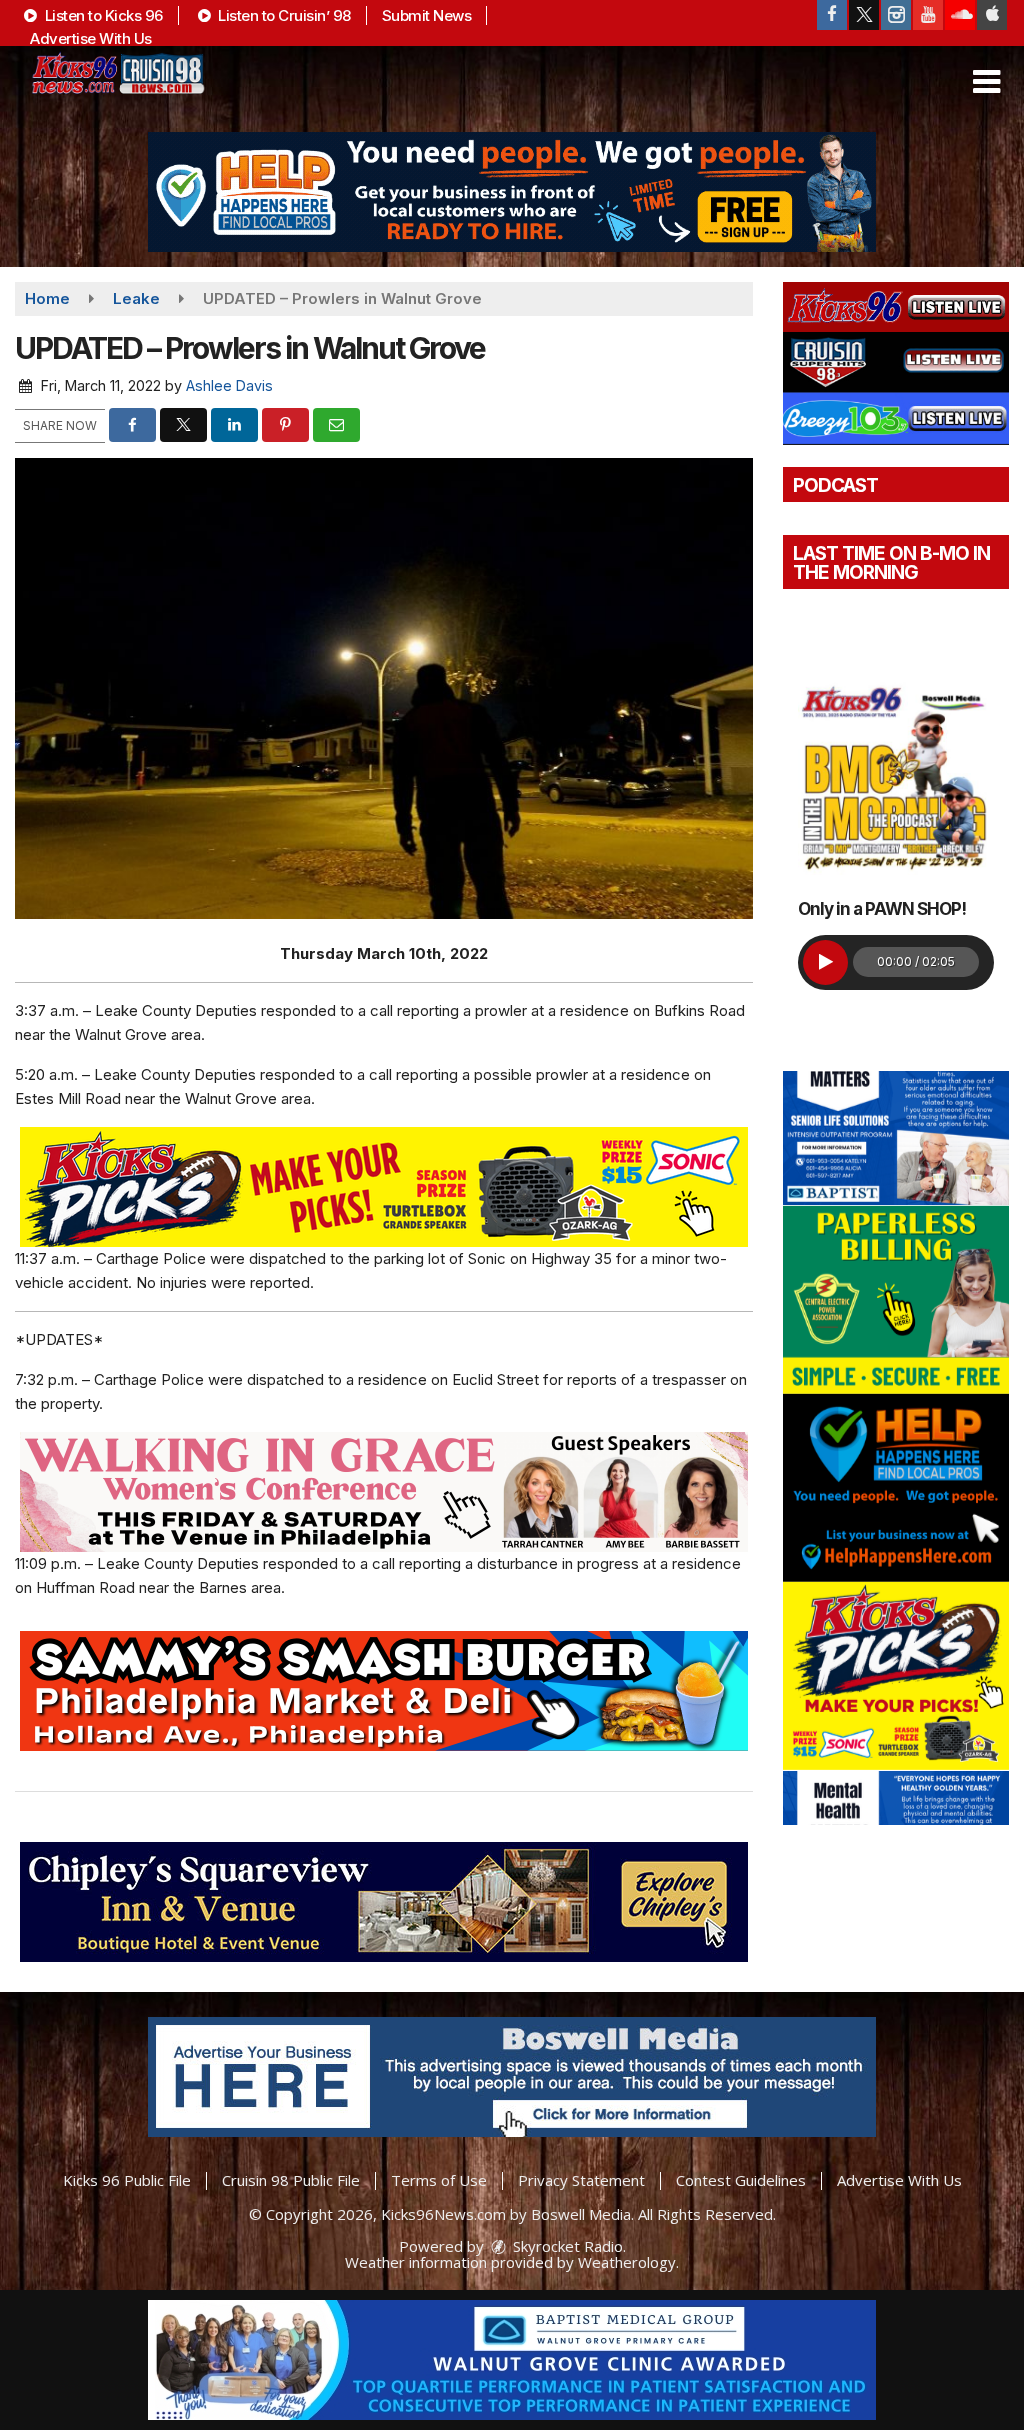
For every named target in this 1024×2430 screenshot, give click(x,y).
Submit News (427, 15)
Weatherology (627, 2262)
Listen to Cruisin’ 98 (283, 15)
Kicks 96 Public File (127, 2180)
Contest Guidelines (741, 2180)
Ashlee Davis (229, 385)
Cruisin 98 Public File (291, 2180)
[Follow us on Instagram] (896, 15)
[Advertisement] (512, 192)
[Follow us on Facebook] (832, 15)
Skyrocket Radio (566, 2246)
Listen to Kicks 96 (102, 15)
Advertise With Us (91, 38)
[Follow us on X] (864, 15)
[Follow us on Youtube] (928, 15)
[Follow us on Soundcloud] (960, 15)
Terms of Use (439, 2180)
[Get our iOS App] (992, 15)
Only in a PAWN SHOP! (882, 909)
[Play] (825, 962)
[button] (986, 82)
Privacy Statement (581, 2180)
